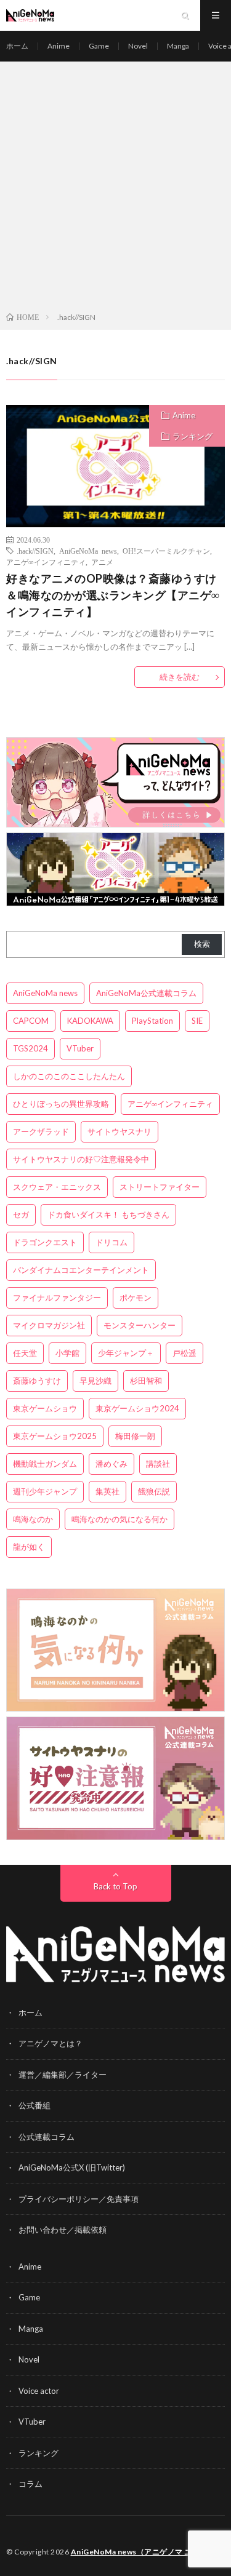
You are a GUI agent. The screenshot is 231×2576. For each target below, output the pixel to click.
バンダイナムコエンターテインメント (81, 1270)
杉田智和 (146, 1381)
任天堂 (25, 1353)
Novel (138, 46)
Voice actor (39, 2391)
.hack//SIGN (35, 551)
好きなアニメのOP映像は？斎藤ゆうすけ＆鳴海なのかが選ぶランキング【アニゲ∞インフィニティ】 (113, 595)
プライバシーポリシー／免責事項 (79, 2199)
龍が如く (29, 1547)
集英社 (107, 1491)
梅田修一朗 (135, 1436)
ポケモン (136, 1298)
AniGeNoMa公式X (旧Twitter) (72, 2167)
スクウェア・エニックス (57, 1187)
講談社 (158, 1464)
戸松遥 (184, 1353)
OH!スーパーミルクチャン (166, 551)
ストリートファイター (160, 1187)
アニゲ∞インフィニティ (46, 562)
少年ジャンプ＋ (126, 1353)
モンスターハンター (140, 1325)
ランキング (192, 436)
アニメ (102, 562)
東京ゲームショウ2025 (55, 1436)
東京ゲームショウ (45, 1408)
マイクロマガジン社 (49, 1325)
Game (99, 46)
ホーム (17, 46)
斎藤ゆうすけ (37, 1381)
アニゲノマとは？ (51, 2043)
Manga (178, 46)
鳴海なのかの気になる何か (120, 1519)
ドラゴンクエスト (45, 1242)
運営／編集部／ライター (63, 2075)
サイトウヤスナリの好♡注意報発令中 (81, 1159)
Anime (59, 46)
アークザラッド (41, 1131)
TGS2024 (30, 1048)
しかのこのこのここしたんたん (69, 1076)
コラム (30, 2484)
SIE (197, 1021)
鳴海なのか (33, 1519)
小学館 (67, 1353)
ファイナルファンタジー (57, 1298)
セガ (21, 1214)
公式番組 (34, 2105)
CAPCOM (31, 1021)
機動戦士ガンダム (45, 1464)
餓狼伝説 (154, 1491)
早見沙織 (95, 1381)
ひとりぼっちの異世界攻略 (61, 1104)
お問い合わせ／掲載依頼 (63, 2230)
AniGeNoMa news (88, 551)
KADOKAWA (90, 1021)
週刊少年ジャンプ (45, 1491)
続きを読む (180, 677)
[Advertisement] (115, 189)
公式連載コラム (47, 2137)
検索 (202, 944)
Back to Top (115, 1886)
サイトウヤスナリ (120, 1131)
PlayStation (152, 1021)
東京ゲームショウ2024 (137, 1408)
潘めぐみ (111, 1464)
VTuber (80, 1048)
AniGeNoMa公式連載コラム (146, 993)
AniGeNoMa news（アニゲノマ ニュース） (147, 2552)
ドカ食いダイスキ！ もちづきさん (108, 1214)
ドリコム (111, 1242)
